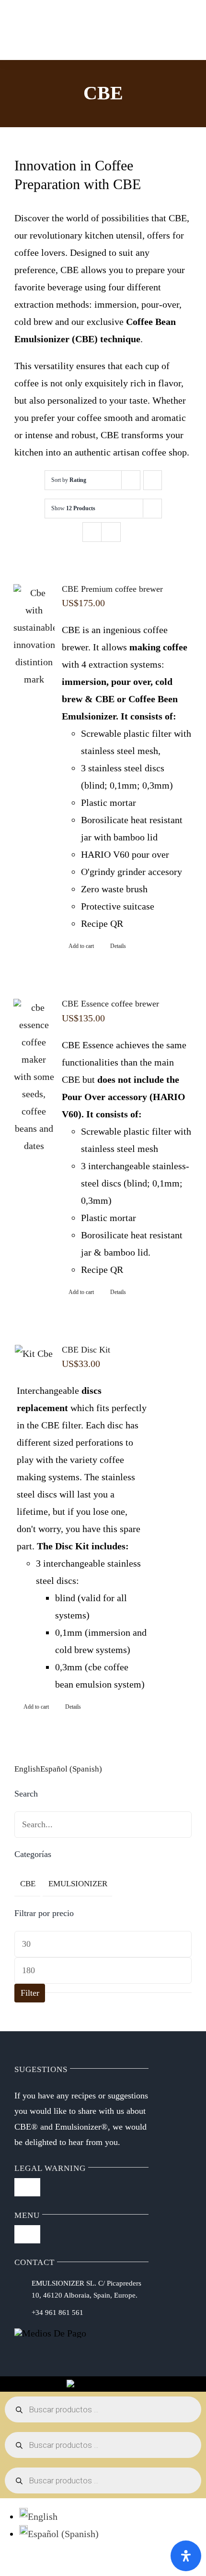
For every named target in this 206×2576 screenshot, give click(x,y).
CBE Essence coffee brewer (110, 1004)
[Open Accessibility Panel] (186, 2556)
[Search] (75, 30)
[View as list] (111, 532)
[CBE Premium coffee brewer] (34, 636)
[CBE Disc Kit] (34, 1354)
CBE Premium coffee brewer (112, 589)
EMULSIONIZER (78, 1884)
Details (118, 946)
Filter (30, 1993)
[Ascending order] (153, 480)
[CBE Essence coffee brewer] (34, 1077)
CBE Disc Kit (86, 1350)
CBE (28, 1884)
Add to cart (81, 946)
